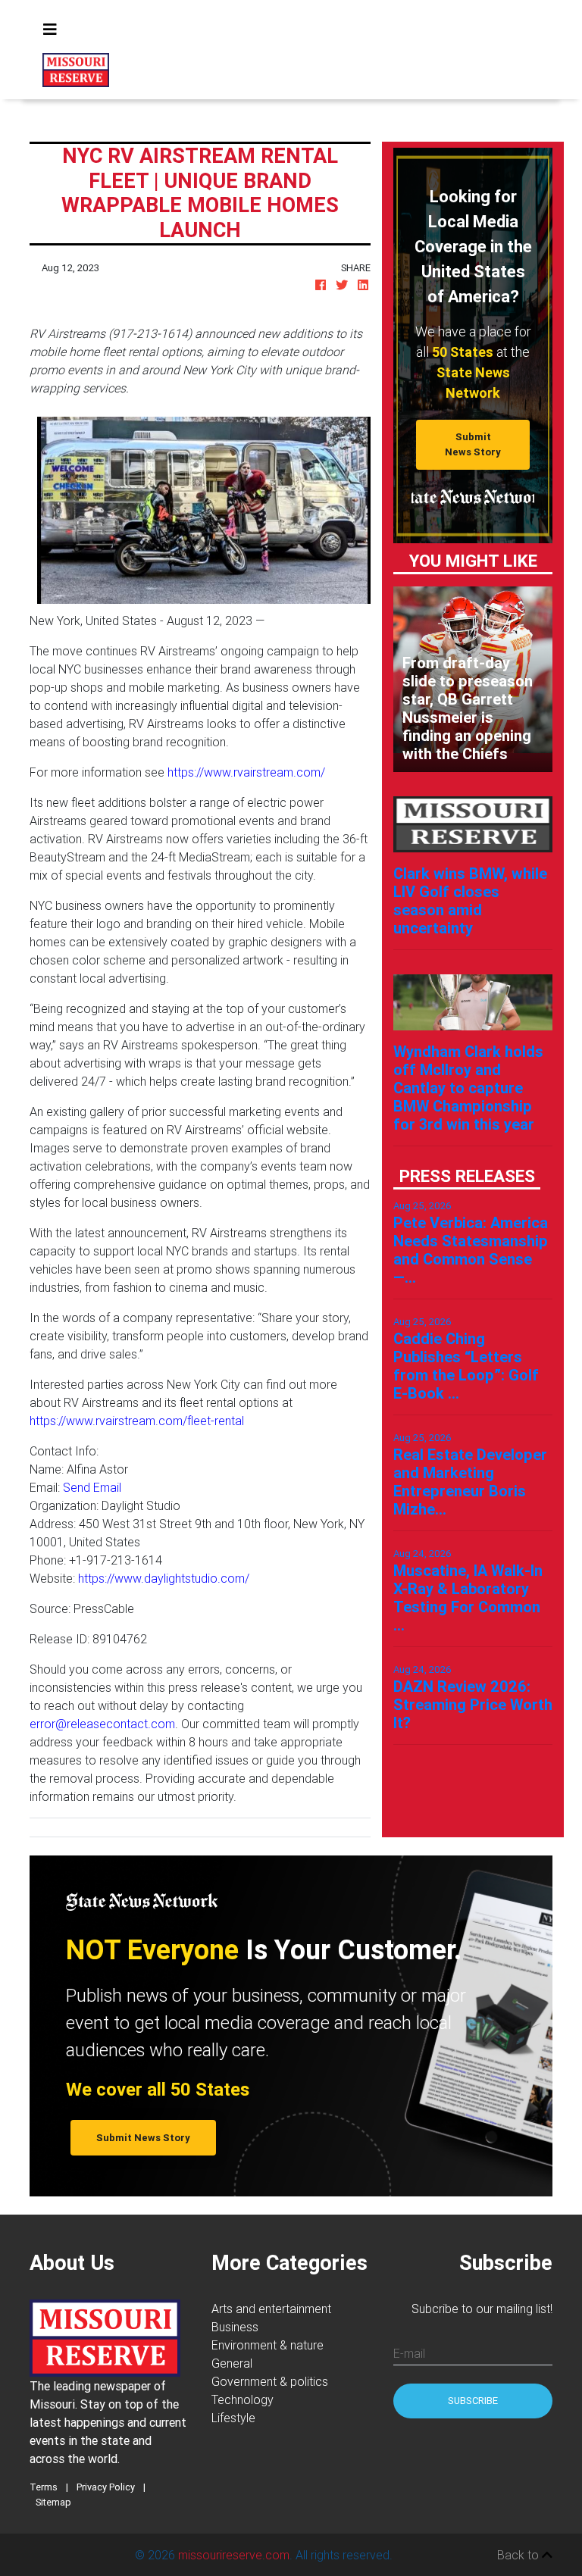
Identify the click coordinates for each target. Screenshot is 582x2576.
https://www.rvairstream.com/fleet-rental (137, 1421)
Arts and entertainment (271, 2309)
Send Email (92, 1487)
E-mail (409, 2353)
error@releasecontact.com (102, 1724)
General (232, 2363)
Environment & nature (268, 2345)
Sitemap (53, 2502)
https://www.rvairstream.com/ (246, 772)
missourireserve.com (234, 2555)
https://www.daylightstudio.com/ (164, 1578)
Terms (44, 2487)
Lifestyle (233, 2418)
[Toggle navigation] (50, 30)
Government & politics (270, 2381)
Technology (242, 2399)
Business (235, 2327)
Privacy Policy (106, 2487)
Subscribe (473, 2401)
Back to (519, 2555)
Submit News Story (473, 444)
